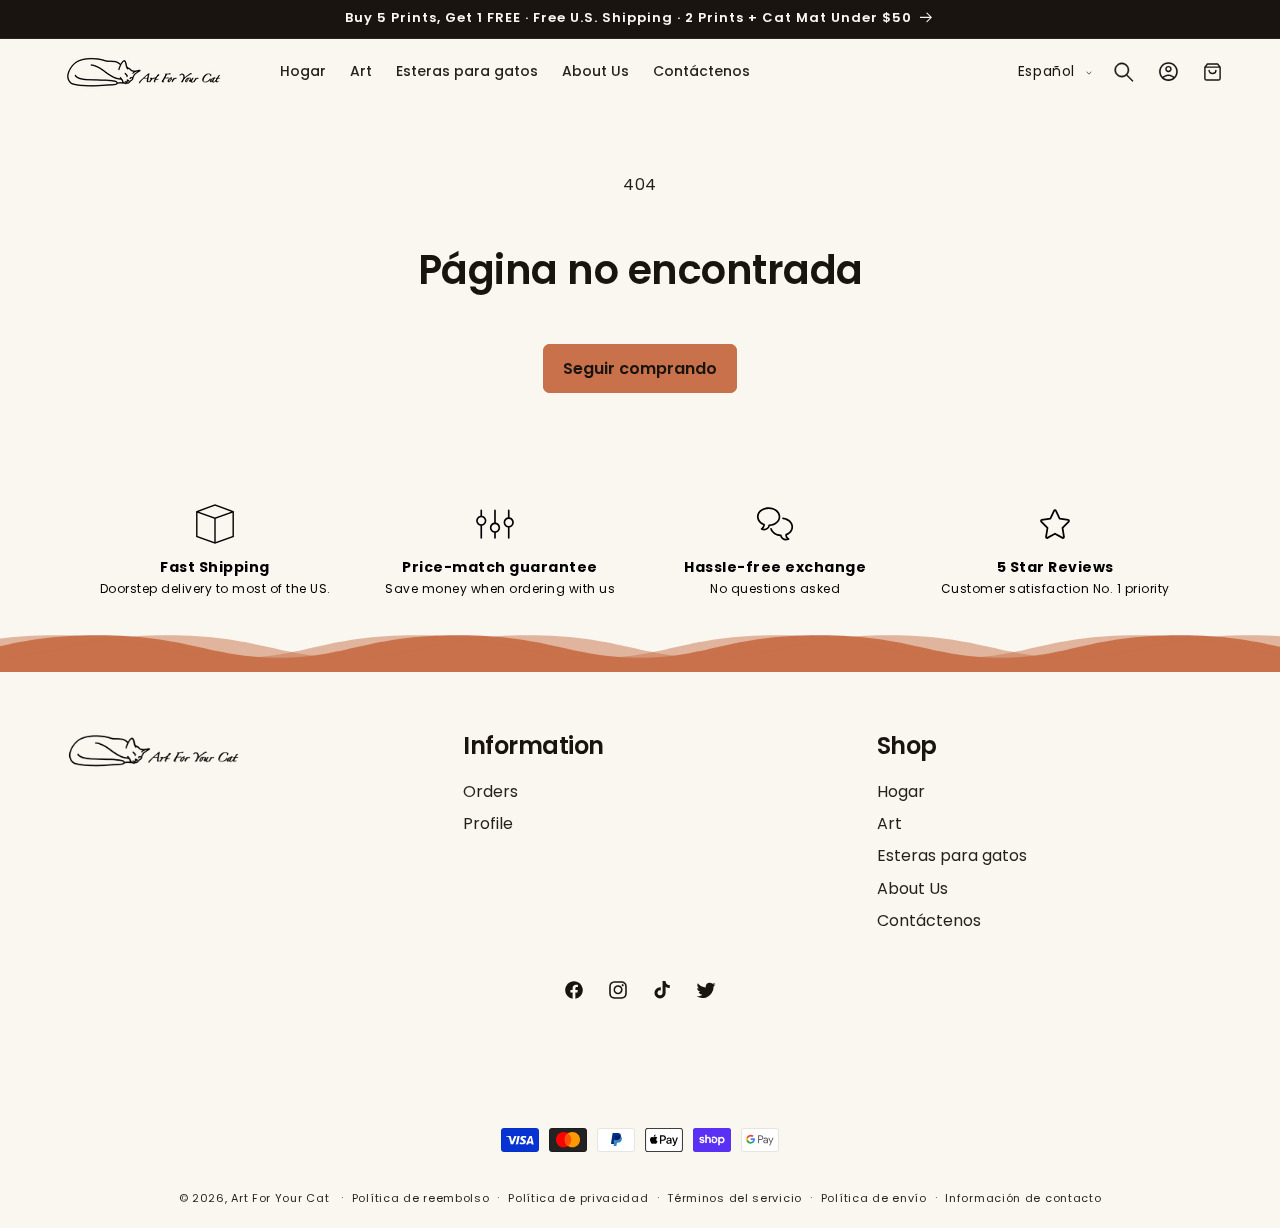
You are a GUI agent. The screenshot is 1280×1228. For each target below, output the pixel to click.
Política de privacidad (578, 1198)
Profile (488, 823)
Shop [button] (907, 746)
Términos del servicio (734, 1198)
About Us (912, 888)
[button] (1124, 72)
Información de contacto (1023, 1198)
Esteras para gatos (952, 856)
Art (889, 823)
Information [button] (533, 746)
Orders (490, 792)
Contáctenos (929, 921)
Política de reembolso (421, 1198)
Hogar (901, 792)
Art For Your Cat (280, 1198)
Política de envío (874, 1198)
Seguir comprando (640, 368)
